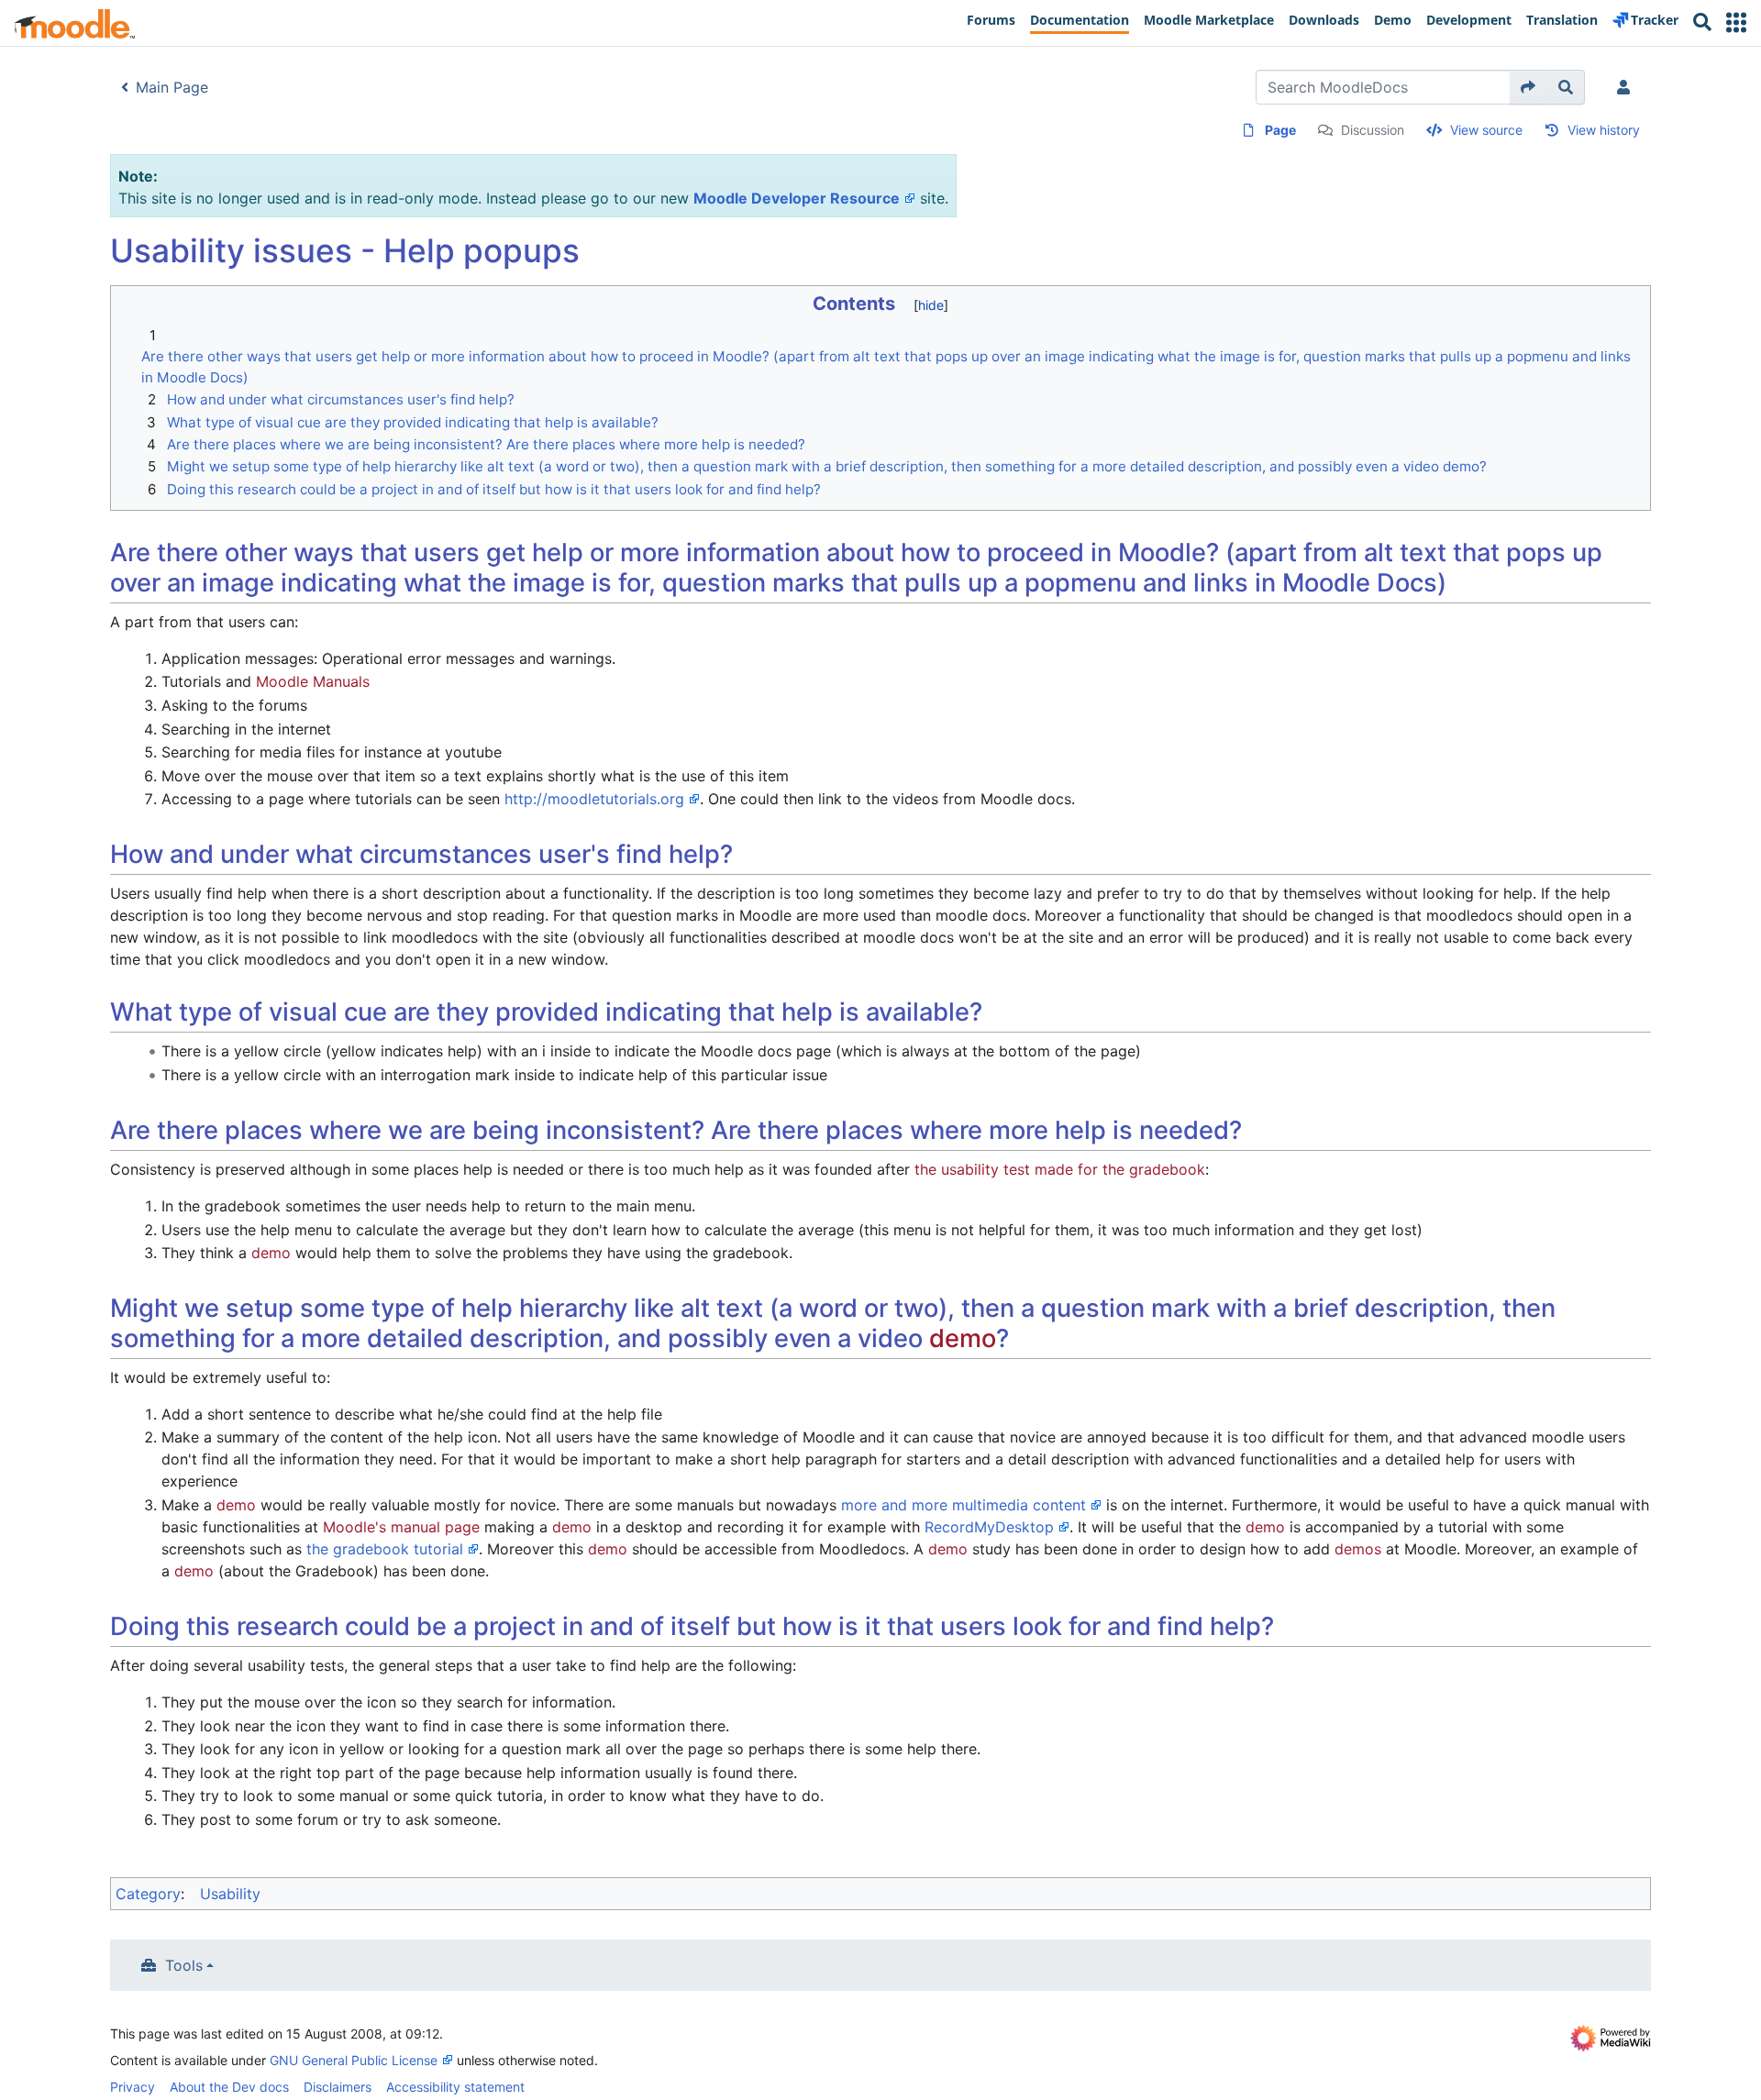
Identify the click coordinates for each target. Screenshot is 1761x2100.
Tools (184, 1965)
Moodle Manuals (313, 681)
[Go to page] (1528, 87)
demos (1358, 1549)
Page (1280, 130)
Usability (230, 1894)
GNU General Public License (354, 2060)
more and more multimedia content (964, 1505)
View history (1604, 130)
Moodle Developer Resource (797, 198)
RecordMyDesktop (989, 1527)
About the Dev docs (229, 2087)
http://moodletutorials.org (594, 799)
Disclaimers (338, 2087)
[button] (1736, 22)
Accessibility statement (455, 2087)
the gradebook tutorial (385, 1549)
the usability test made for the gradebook (1060, 1169)
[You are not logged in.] (1627, 87)
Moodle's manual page (401, 1527)
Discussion (1373, 130)
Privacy (133, 2087)
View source (1486, 130)
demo (271, 1253)
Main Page (172, 87)
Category (148, 1894)
